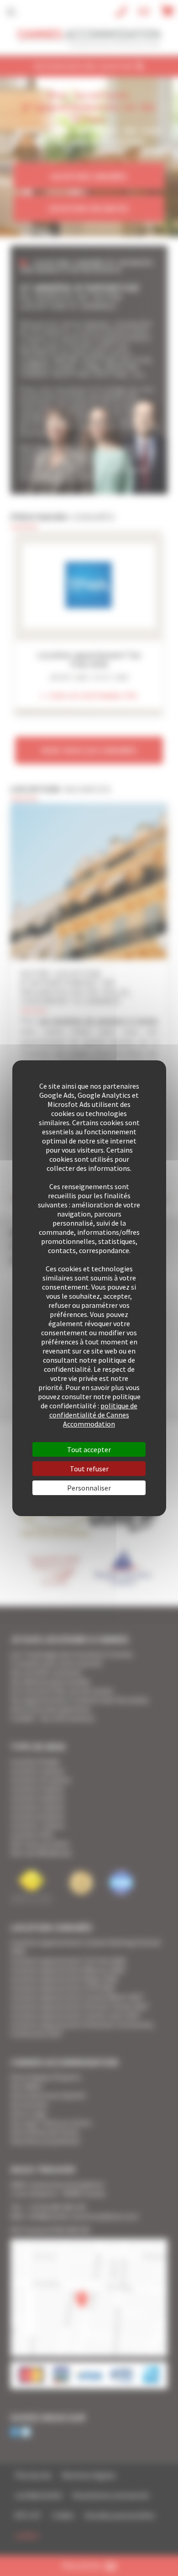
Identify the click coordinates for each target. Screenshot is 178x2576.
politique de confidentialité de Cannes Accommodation (94, 1415)
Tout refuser (89, 1469)
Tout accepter (89, 1449)
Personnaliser (89, 1488)
